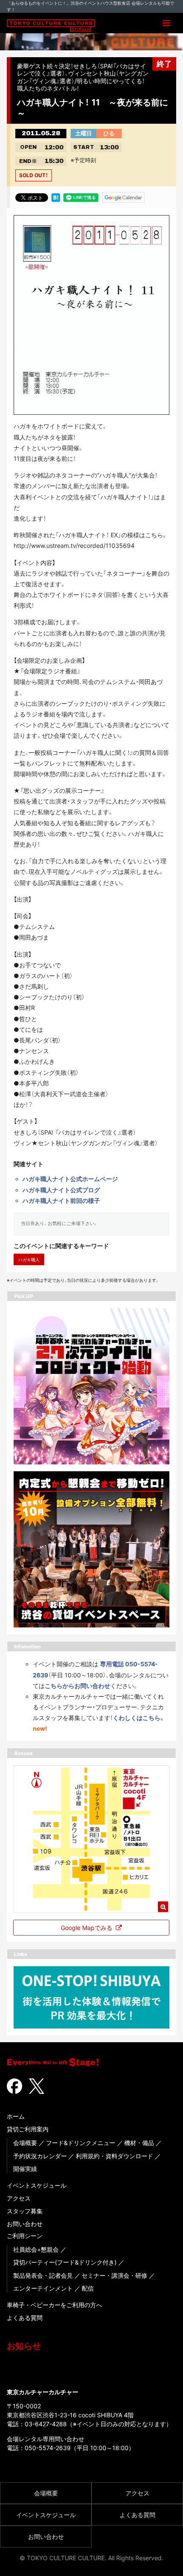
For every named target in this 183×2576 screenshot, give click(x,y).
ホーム (16, 2116)
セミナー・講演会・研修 (114, 2275)
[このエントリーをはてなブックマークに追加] (56, 197)
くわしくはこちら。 (139, 1718)
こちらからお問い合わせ (77, 1686)
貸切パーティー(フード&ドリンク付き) (65, 2262)
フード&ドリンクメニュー (81, 2143)
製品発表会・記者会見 (43, 2275)
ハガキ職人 (29, 1260)
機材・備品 (139, 2143)
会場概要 (25, 2143)
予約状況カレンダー (40, 2156)
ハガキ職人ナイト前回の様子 (61, 1201)
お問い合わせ (25, 2224)
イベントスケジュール (37, 2185)
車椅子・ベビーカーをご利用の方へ (54, 2305)
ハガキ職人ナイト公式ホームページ (70, 1179)
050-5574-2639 (48, 2448)
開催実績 (25, 2169)
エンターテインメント (43, 2288)
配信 (88, 2288)
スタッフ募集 (25, 2211)
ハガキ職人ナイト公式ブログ (61, 1190)
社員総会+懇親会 (36, 2249)
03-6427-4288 (46, 2424)
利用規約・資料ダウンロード (114, 2156)
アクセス (19, 2198)
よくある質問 (25, 2318)
